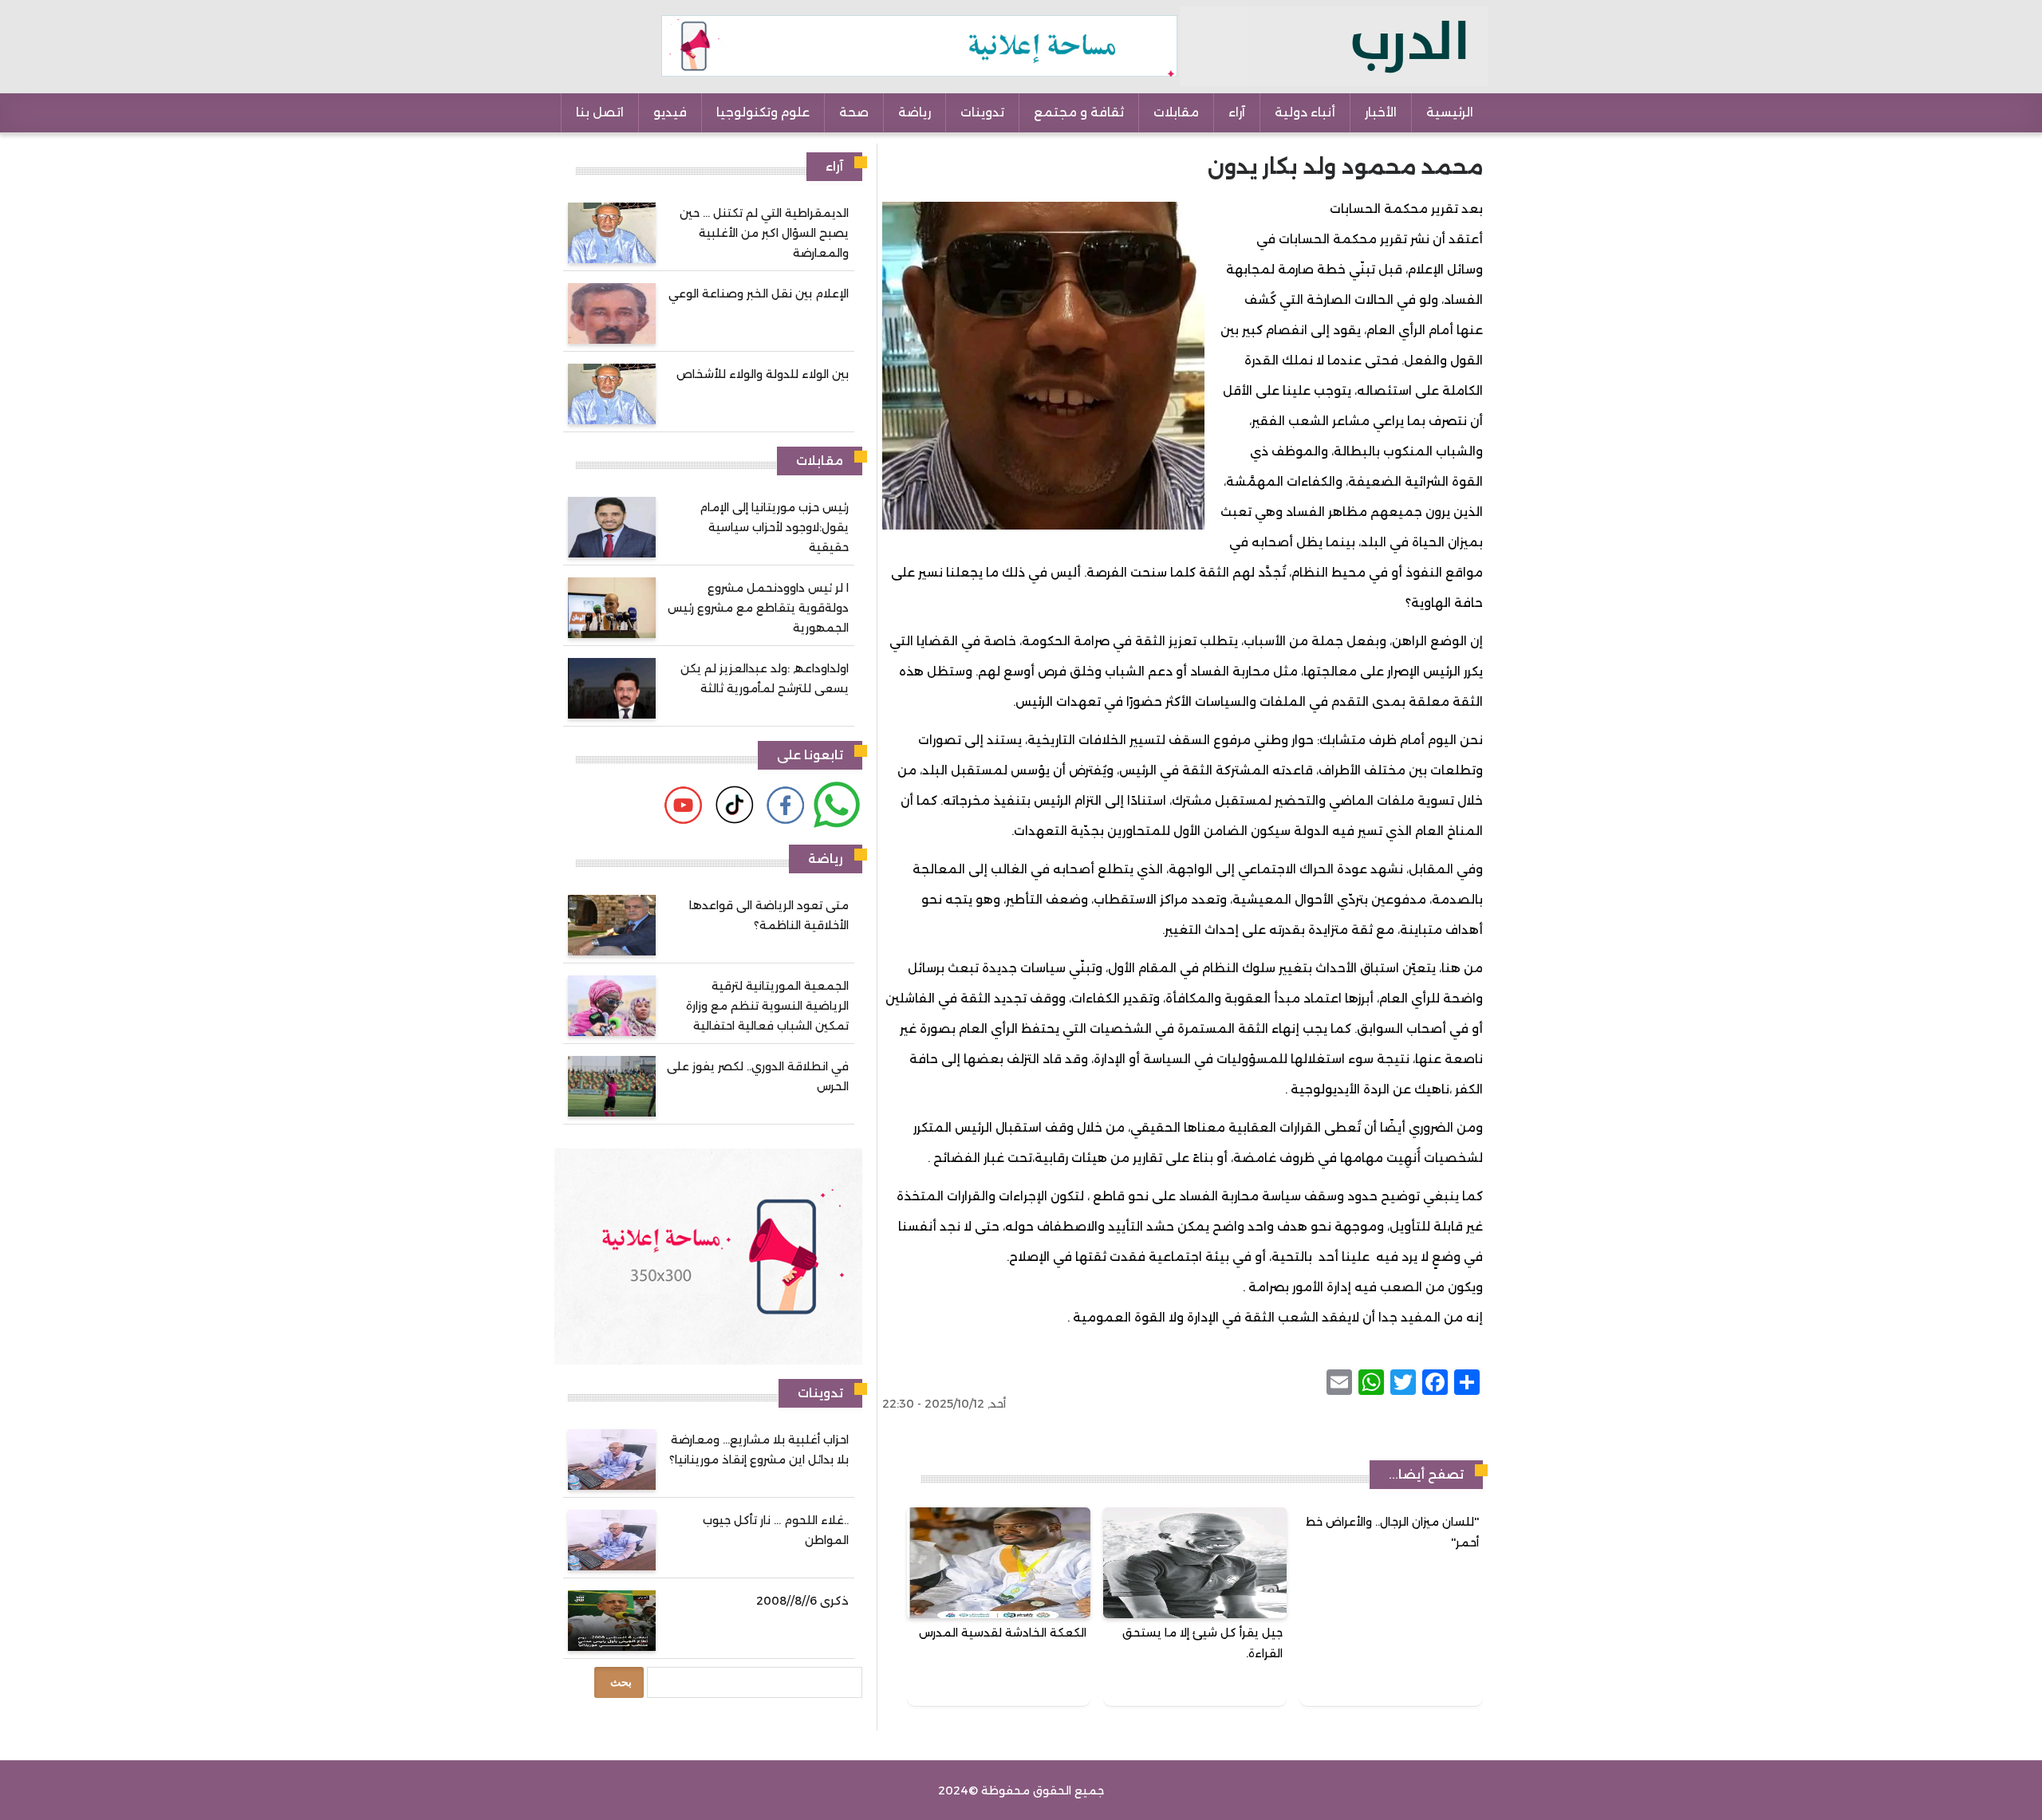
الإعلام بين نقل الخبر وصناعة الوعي (759, 293)
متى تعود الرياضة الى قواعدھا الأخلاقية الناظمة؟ (769, 915)
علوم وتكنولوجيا (763, 112)
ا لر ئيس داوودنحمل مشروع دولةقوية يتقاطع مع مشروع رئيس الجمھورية (758, 608)
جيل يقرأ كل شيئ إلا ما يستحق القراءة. (1202, 1643)
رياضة (915, 112)
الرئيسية (1450, 112)
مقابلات (1176, 112)
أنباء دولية (1305, 112)
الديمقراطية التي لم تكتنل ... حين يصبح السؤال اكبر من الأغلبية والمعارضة (764, 233)
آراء (1237, 112)
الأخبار (1381, 112)
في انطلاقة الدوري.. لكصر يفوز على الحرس (758, 1076)
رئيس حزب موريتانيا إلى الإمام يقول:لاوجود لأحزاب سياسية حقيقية (774, 527)
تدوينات (982, 112)
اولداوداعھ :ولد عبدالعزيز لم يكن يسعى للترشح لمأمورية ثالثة (765, 678)
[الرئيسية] (1334, 45)
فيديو (670, 112)
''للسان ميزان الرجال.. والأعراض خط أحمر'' (1392, 1532)
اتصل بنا (600, 112)
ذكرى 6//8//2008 (802, 1601)
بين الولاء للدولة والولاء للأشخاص (763, 374)
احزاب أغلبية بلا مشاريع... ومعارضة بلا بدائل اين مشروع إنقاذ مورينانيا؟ (759, 1450)
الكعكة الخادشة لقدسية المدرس (1003, 1633)
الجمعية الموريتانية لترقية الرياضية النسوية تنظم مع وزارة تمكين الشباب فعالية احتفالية (767, 1006)
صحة (854, 112)
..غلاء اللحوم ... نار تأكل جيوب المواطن (776, 1530)
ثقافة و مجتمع (1079, 112)
